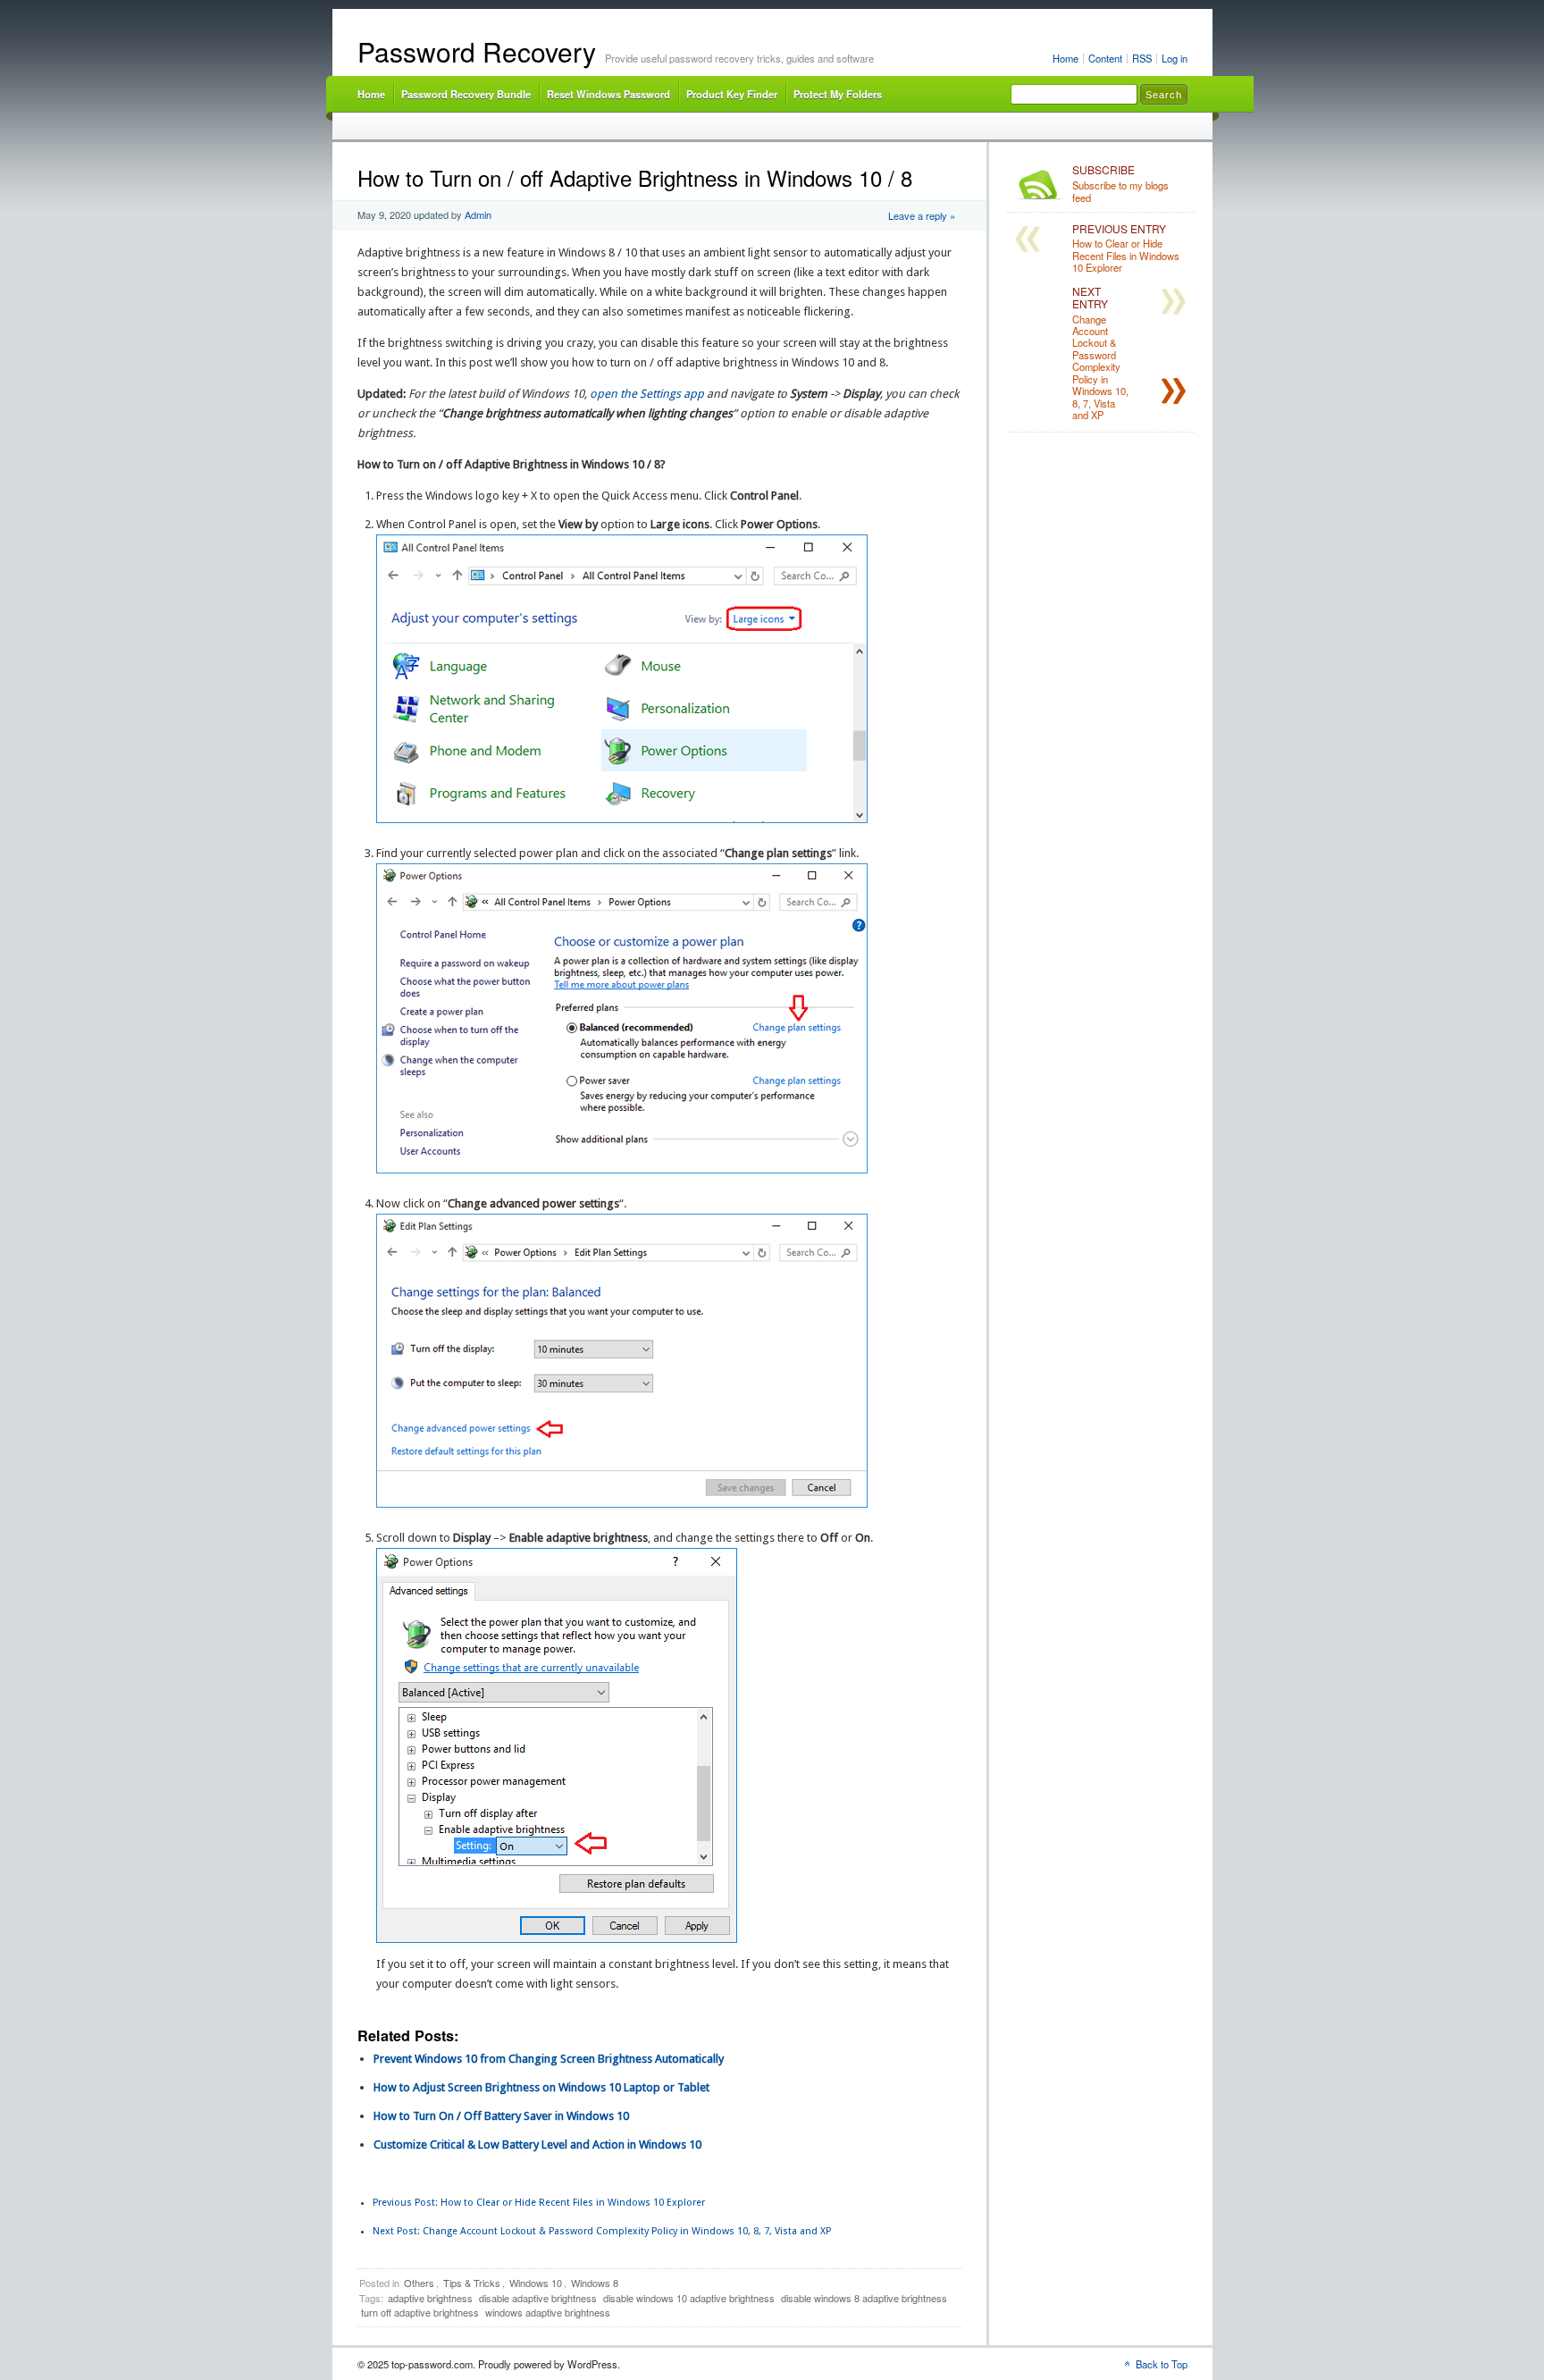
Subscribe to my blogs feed (1120, 184)
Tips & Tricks (472, 2283)
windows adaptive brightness (548, 2312)
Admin (478, 214)
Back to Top (1162, 2364)
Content (1105, 58)
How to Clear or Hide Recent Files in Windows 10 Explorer (539, 2203)
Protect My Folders (838, 94)
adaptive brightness (430, 2298)
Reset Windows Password (608, 94)
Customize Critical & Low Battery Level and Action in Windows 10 (537, 2145)
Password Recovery (477, 51)
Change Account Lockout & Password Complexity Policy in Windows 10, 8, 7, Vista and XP (602, 2231)
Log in (1175, 58)
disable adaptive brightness (538, 2298)
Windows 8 (595, 2283)
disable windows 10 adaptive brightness (689, 2298)
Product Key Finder (732, 94)
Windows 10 (536, 2283)
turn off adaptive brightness (420, 2312)
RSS (1142, 58)
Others (419, 2283)
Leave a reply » (922, 215)
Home (1066, 58)
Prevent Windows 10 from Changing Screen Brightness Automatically (549, 2059)
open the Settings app (647, 394)
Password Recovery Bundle (466, 94)
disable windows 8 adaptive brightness (864, 2298)
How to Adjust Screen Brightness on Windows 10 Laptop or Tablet (541, 2087)
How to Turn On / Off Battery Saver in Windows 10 (501, 2116)
